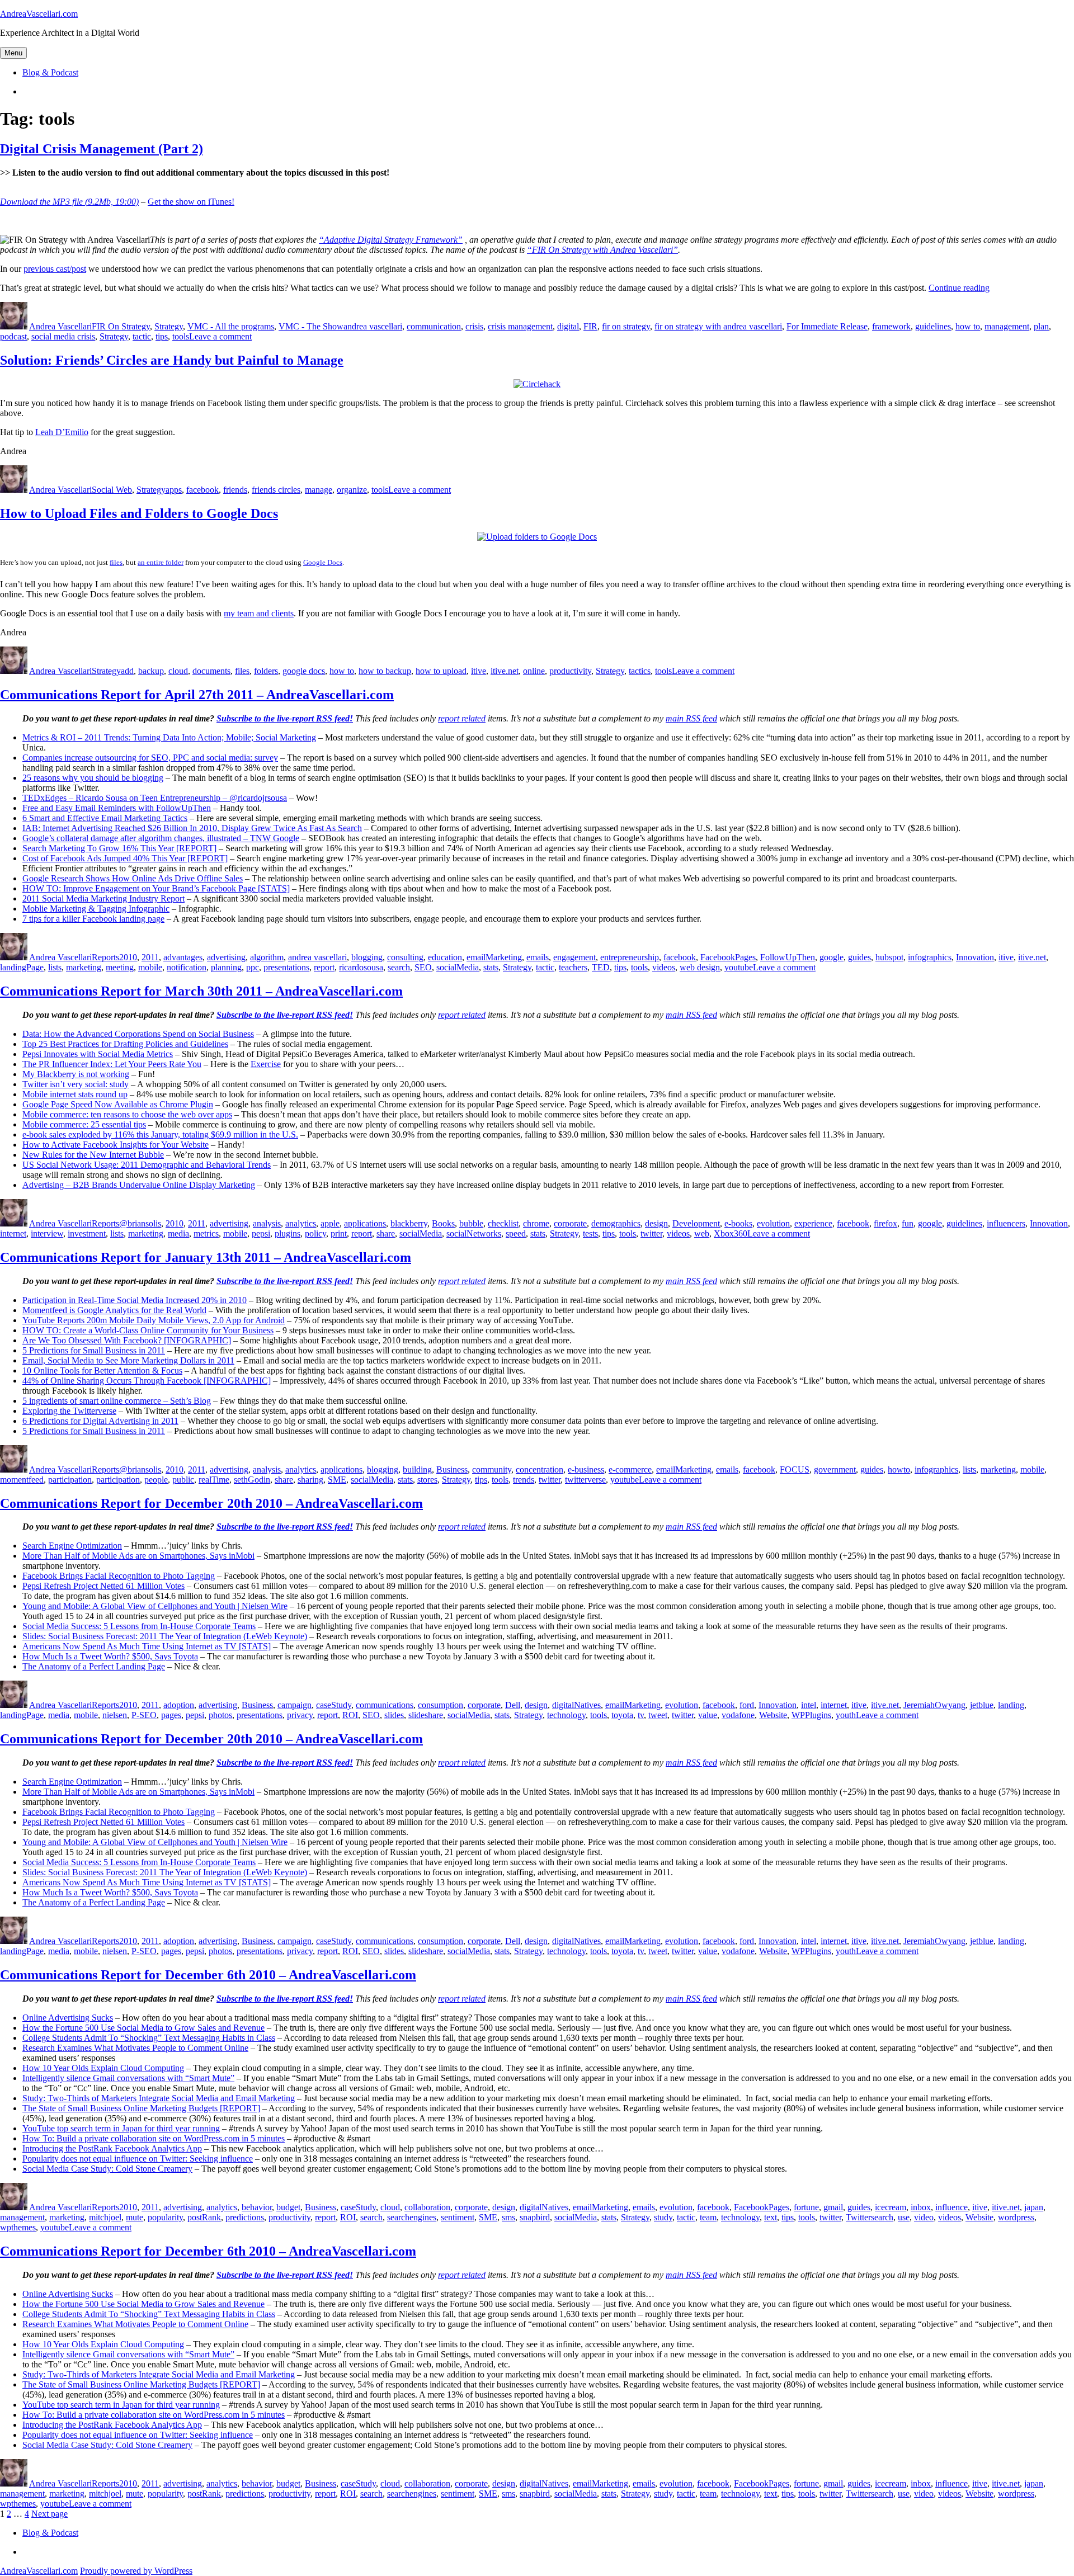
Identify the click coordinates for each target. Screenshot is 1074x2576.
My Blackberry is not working (76, 1074)
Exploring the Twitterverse (69, 1411)
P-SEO (144, 1715)
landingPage (22, 967)
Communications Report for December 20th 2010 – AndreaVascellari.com (211, 1503)
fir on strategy (626, 326)
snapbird (535, 2217)
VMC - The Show (311, 326)
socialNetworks (474, 1233)
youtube (739, 967)
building (417, 1469)
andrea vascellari (373, 326)
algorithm (267, 957)
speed (516, 1233)
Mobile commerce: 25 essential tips (84, 1124)
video (924, 2217)
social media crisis (63, 336)
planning (226, 967)
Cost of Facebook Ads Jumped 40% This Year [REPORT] (125, 858)
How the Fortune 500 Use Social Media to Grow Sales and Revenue (143, 2028)
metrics (206, 1233)
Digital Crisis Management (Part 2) (102, 149)
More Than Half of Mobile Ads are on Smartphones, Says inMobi (138, 1556)
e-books (738, 1223)
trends (524, 1480)
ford (747, 1705)
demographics (616, 1223)
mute (135, 2217)
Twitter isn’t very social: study (76, 1084)
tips (162, 336)
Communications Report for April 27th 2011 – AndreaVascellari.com (197, 695)
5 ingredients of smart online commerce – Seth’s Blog (117, 1401)
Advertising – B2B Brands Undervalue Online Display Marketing (139, 1185)
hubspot (889, 957)
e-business (586, 1469)
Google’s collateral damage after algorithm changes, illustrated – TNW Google (161, 838)
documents (211, 671)
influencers (1006, 1223)
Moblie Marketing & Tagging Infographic (96, 909)
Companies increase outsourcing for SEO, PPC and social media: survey (150, 758)
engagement (574, 957)
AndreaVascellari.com (39, 14)
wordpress (1016, 2217)
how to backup (385, 671)
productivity (570, 671)
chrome (536, 1223)
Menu (13, 53)
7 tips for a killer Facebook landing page (93, 919)
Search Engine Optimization (72, 1546)
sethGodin (252, 1480)
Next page (50, 2514)
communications (385, 1705)
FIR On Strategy (121, 326)
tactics (640, 671)
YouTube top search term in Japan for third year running (121, 2128)
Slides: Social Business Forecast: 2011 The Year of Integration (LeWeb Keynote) (165, 1636)
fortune (806, 2207)
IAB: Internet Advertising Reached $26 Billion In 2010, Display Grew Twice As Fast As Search (192, 828)
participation (70, 1480)
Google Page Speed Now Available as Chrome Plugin (118, 1104)
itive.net (505, 671)
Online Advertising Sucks (68, 2018)
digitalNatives (576, 1705)
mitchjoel (105, 2217)
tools (181, 336)
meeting (120, 967)
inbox (921, 2207)
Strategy (169, 326)
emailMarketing (494, 957)
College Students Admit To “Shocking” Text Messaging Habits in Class (149, 2038)
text (771, 2217)
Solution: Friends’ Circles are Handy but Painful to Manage (172, 360)
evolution (773, 1223)
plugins (288, 1233)
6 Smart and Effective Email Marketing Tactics (105, 818)
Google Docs (323, 562)
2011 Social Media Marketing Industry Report (103, 898)
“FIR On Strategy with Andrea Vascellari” (602, 250)
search (399, 967)
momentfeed (22, 1480)
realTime (214, 1480)
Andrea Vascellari (60, 326)
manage (319, 490)
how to (968, 326)
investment (87, 1233)
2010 (128, 957)
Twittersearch (870, 2217)
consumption (441, 1705)
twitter (651, 1233)
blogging (367, 957)
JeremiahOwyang (934, 1705)
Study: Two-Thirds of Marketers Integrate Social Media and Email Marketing (159, 2098)
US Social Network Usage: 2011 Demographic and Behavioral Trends (147, 1165)
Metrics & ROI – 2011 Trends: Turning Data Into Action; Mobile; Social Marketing (169, 737)
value (708, 1715)
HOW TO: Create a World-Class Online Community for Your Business (148, 1330)
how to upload (441, 671)
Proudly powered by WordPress (136, 2571)
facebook (202, 490)
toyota (622, 1715)
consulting (405, 957)
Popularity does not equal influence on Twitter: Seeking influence (138, 2159)
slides (394, 1715)
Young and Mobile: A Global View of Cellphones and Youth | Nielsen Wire (155, 1606)
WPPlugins (811, 1715)
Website (773, 1715)
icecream (891, 2207)
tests (590, 1233)
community (492, 1469)
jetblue (982, 1705)
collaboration (427, 2207)
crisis (474, 326)
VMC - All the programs (231, 326)
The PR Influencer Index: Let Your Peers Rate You (112, 1064)
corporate (570, 1223)
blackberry (409, 1223)
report (324, 967)
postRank (204, 2217)
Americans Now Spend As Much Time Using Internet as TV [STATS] (147, 1646)
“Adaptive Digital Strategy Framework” (391, 240)
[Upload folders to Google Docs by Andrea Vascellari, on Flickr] (537, 537)
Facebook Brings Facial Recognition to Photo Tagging (119, 1576)
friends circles (276, 490)
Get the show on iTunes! (191, 202)
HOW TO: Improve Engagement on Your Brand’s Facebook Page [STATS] (156, 888)
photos (220, 1715)
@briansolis (140, 1223)
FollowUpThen (788, 957)
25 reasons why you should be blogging (93, 778)
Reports (105, 957)
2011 (150, 957)
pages (171, 1715)
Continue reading (959, 288)
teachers (573, 967)
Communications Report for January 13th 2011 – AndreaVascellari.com (206, 1257)
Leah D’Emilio (62, 432)
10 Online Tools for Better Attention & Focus (102, 1370)
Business (452, 1469)
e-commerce (630, 1469)
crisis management (520, 326)
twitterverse (585, 1480)
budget (288, 2207)
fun (908, 1223)
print (339, 1233)
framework (891, 326)
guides (859, 957)
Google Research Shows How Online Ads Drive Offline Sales (133, 878)
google (832, 957)
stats (491, 967)
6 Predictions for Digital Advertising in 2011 (100, 1421)
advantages (183, 957)
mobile (150, 967)
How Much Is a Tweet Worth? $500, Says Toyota (110, 1656)
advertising (226, 957)
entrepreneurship (630, 957)
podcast (13, 336)
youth (846, 1715)
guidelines (933, 326)
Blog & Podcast (50, 72)
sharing (310, 1480)
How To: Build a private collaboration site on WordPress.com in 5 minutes (154, 2138)
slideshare (426, 1715)
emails (538, 957)
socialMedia (458, 967)
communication (434, 326)
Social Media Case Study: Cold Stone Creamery (107, 2169)
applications (365, 1223)
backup (151, 671)
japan (1034, 2207)
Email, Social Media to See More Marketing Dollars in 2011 (128, 1360)
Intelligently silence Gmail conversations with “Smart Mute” (128, 2078)
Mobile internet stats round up (75, 1094)
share (386, 1233)
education (445, 957)
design (656, 1223)
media (178, 1233)
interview (47, 1233)
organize (352, 490)
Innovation (975, 957)
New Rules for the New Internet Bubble (93, 1155)
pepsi (261, 1233)
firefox (885, 1223)
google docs (304, 671)
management (1007, 326)
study (663, 2217)
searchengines (412, 2217)
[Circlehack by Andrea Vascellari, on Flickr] (537, 384)
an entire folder (161, 562)
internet (13, 1233)
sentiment (458, 2217)
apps (174, 490)
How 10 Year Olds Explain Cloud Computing (103, 2068)
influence (951, 2207)
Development (696, 1223)
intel (809, 1705)
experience (813, 1223)
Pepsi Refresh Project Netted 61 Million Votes (103, 1586)
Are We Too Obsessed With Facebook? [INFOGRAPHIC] (127, 1340)
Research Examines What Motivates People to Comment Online (135, 2048)
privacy (300, 1715)
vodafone (738, 1715)
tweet (658, 1715)
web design (700, 967)
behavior (257, 2207)
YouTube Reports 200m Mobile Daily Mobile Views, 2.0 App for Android (154, 1320)
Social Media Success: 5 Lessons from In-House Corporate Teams (139, 1626)
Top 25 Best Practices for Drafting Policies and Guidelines (125, 1044)
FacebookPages (728, 957)
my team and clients (259, 613)
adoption (179, 1705)
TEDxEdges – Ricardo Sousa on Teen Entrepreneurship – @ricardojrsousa (155, 798)
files (116, 562)
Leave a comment (220, 336)
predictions (245, 2217)
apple (330, 1223)
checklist (503, 1223)
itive (479, 671)
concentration (540, 1469)
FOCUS (795, 1469)
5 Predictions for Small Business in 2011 (94, 1350)
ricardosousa (361, 967)
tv (641, 1715)
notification (187, 967)
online (534, 671)
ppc (253, 967)
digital (568, 326)
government (835, 1469)
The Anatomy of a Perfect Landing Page (94, 1666)
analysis (267, 1223)
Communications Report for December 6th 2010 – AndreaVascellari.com (208, 1975)
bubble (471, 1223)
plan (1041, 326)
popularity (165, 2217)
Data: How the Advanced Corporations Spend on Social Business (138, 1034)
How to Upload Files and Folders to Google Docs (139, 513)
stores (427, 1480)
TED (601, 967)
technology (566, 1715)
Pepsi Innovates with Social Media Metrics (98, 1054)
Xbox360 (731, 1233)
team (708, 2217)
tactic (142, 336)
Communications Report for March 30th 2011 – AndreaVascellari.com (201, 991)
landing (1011, 1705)
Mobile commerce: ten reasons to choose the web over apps (127, 1114)
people (156, 1480)
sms (508, 2217)
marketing (84, 967)
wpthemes (18, 2227)
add (127, 671)
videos (664, 967)
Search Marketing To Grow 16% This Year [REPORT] (119, 848)
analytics (301, 1223)
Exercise (266, 1064)
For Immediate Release (827, 326)
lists (55, 967)
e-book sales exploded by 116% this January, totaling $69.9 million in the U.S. (160, 1134)
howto (899, 1469)
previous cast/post (55, 269)
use (904, 2217)
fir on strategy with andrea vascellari (718, 326)
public (183, 1480)
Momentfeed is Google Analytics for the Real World (114, 1310)
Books (443, 1223)
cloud (178, 671)
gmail (833, 2207)
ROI (350, 1715)
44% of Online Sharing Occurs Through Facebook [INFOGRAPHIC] (147, 1381)
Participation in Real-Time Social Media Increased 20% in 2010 (135, 1300)
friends (235, 490)
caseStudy (334, 1705)
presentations (286, 967)
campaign (295, 1705)
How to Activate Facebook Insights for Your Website (116, 1145)
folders (266, 671)
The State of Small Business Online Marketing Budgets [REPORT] (141, 2108)
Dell (513, 1705)
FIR (590, 326)
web (702, 1233)
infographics (930, 957)
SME (337, 1480)
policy (315, 1233)
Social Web (112, 490)
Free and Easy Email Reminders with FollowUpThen (117, 808)
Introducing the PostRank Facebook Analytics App (112, 2148)
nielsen (115, 1715)
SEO (423, 967)
